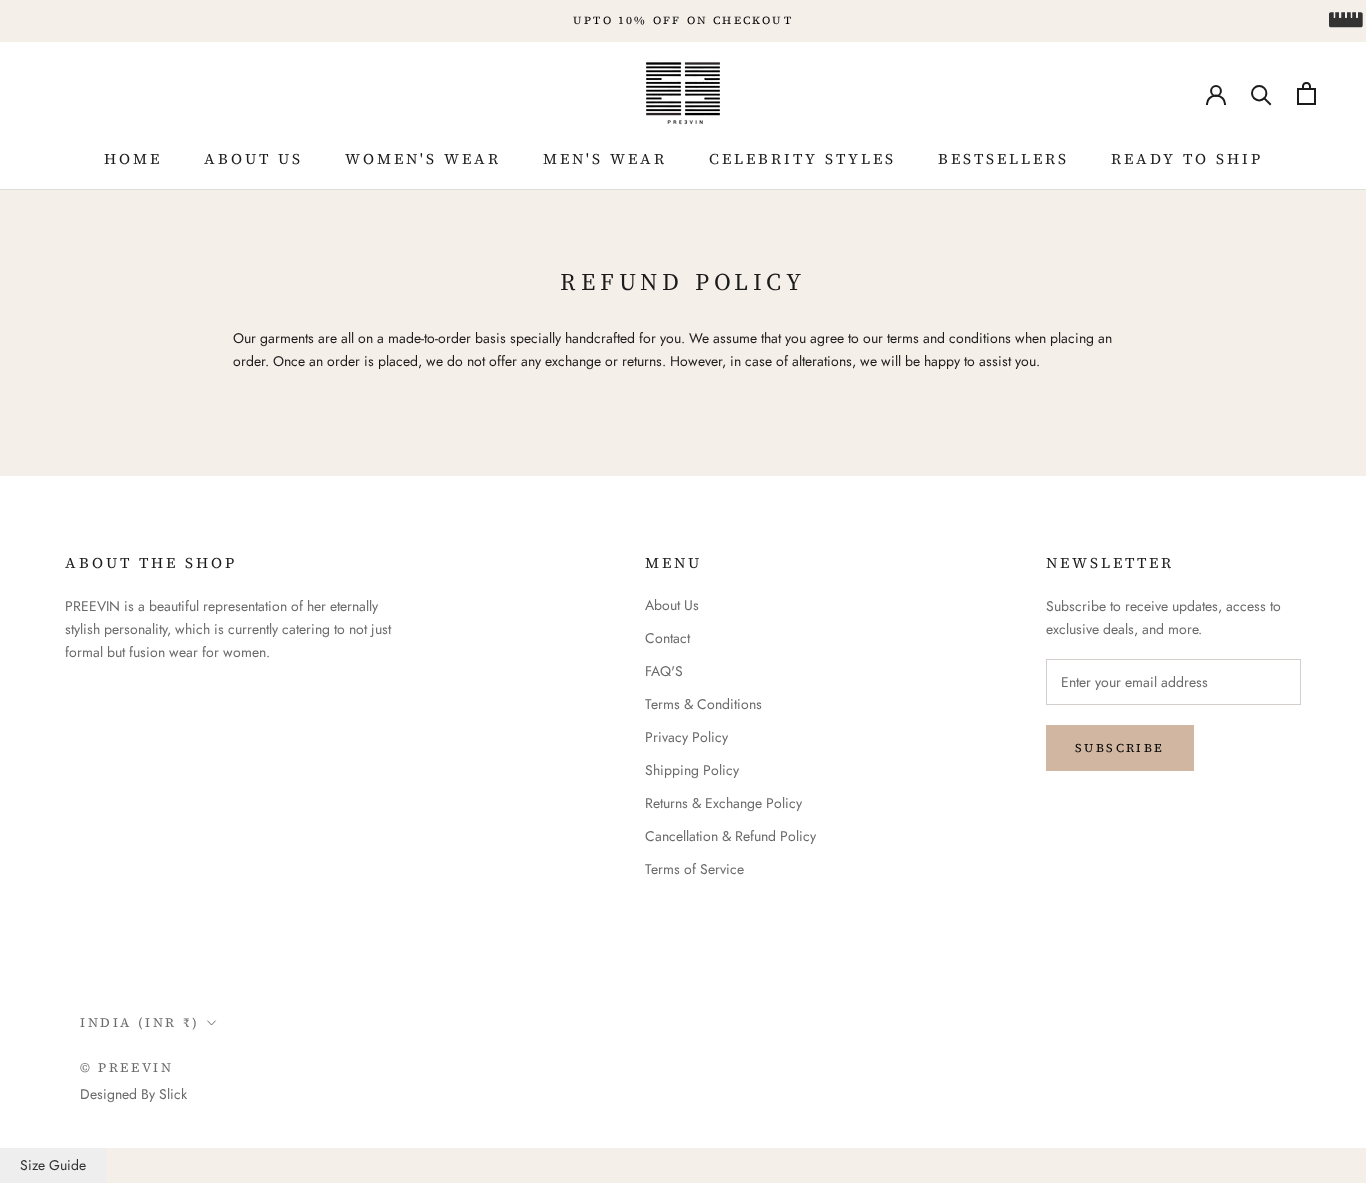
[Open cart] (1306, 93)
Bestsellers (1003, 158)
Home (133, 158)
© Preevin (126, 1067)
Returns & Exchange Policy (723, 803)
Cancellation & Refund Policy (730, 836)
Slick (173, 1094)
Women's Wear (423, 158)
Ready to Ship (1187, 158)
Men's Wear (605, 158)
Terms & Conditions (703, 704)
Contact (667, 638)
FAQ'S (664, 671)
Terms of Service (694, 869)
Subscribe (1120, 748)
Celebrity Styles (802, 158)
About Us (253, 158)
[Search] (1261, 93)
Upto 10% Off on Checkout (683, 20)
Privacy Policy (686, 737)
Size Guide (53, 1165)
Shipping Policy (692, 770)
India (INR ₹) (140, 1022)
